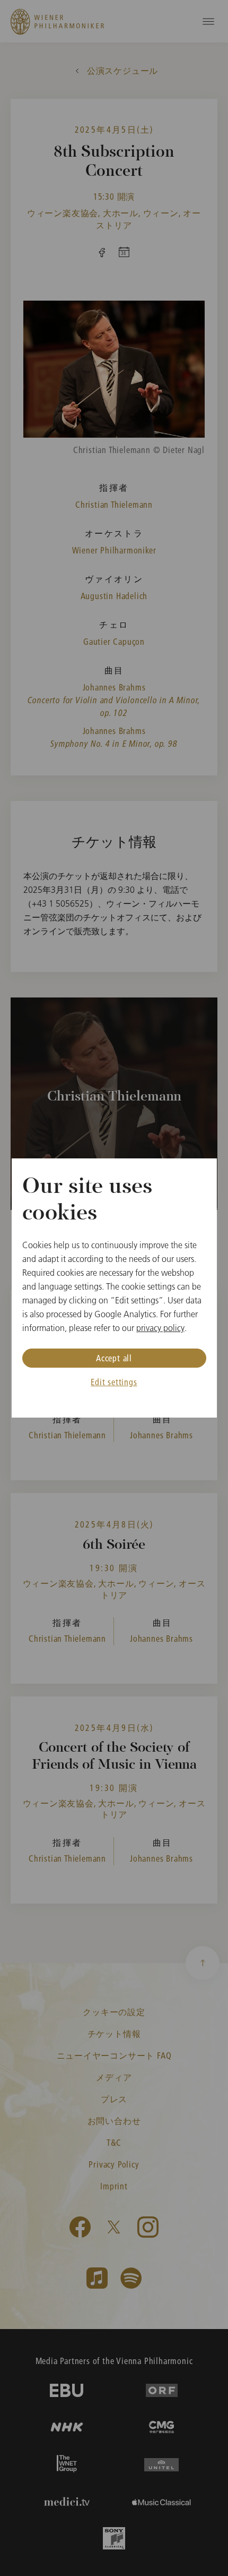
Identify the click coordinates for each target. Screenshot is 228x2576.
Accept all (114, 1358)
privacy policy (160, 1328)
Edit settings (114, 1382)
